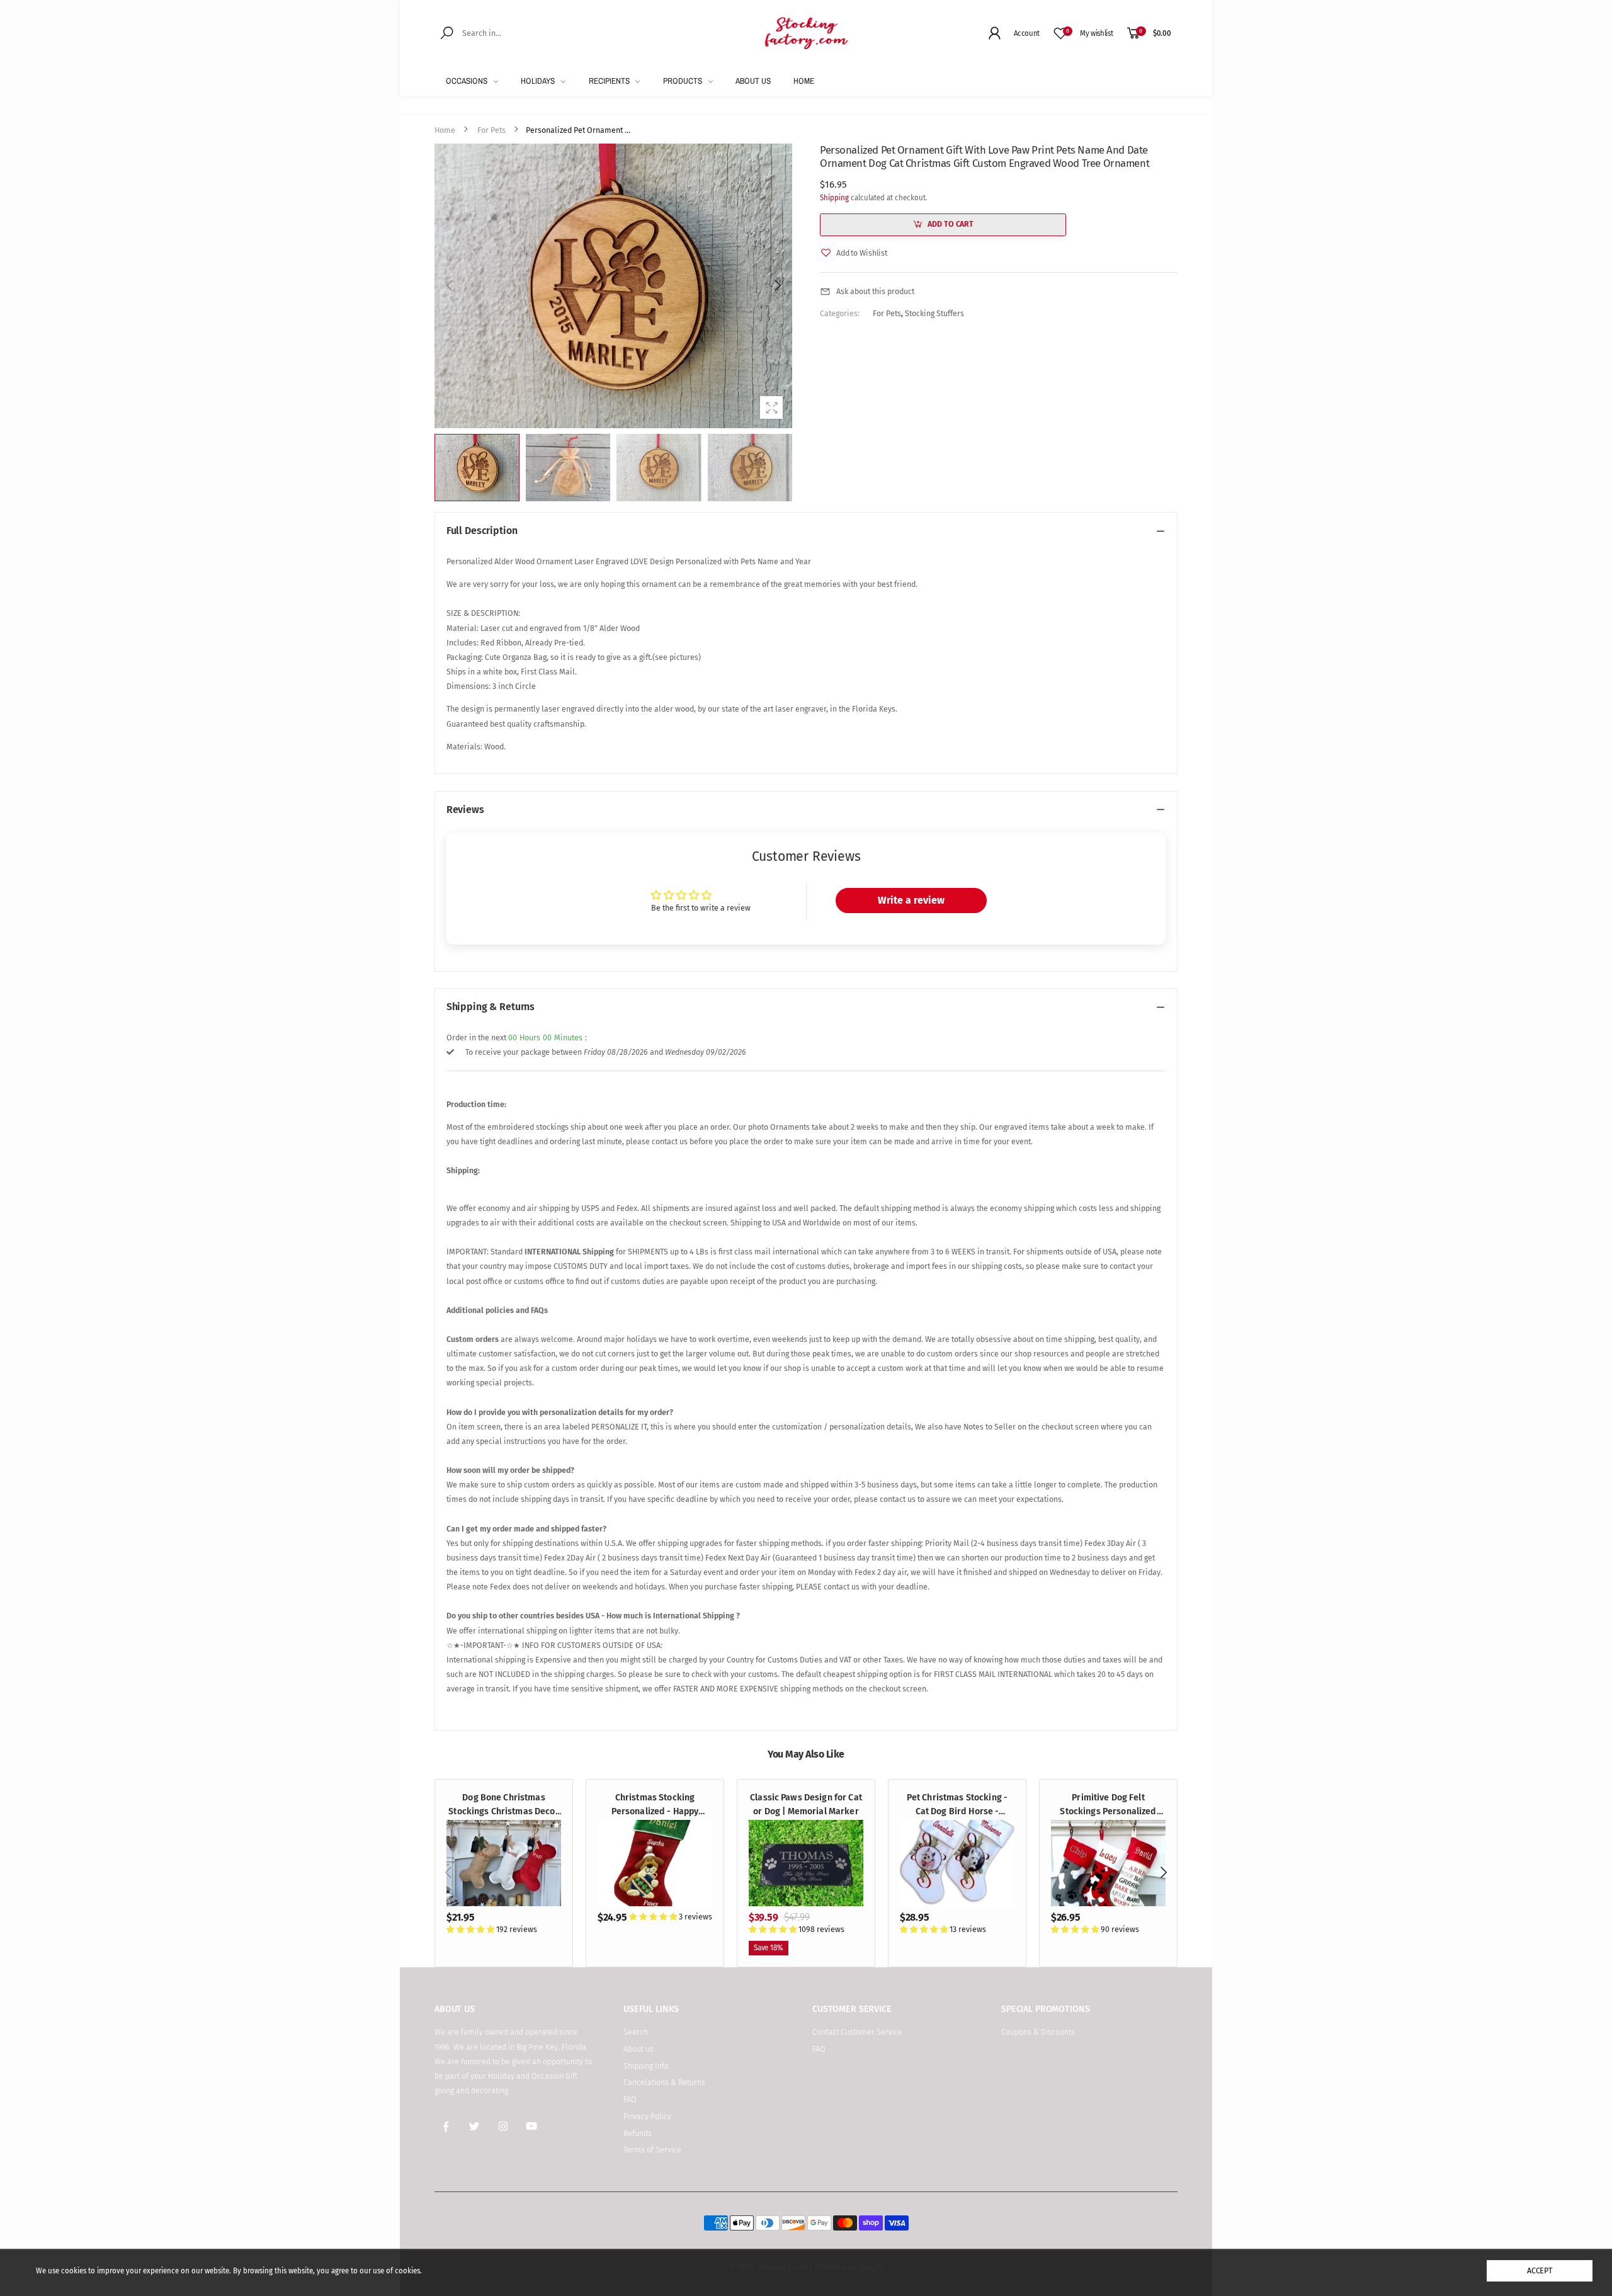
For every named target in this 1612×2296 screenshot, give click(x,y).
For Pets (887, 313)
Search (636, 2032)
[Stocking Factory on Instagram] (503, 2127)
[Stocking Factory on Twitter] (475, 2127)
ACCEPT (1540, 2270)
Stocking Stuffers (934, 313)
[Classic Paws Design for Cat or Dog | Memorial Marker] (806, 1863)
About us (639, 2049)
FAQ (630, 2099)
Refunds (638, 2133)
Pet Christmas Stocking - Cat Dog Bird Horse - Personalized (957, 1812)
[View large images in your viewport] (771, 407)
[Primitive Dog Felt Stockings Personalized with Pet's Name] (1109, 1863)
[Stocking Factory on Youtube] (532, 2127)
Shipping (834, 198)
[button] (776, 286)
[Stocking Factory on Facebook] (446, 2127)
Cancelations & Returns (664, 2082)
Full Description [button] (482, 531)
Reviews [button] (465, 810)
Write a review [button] (911, 900)
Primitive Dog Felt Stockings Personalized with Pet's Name (1108, 1812)
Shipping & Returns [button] (491, 1007)
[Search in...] (449, 32)
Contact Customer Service (857, 2032)
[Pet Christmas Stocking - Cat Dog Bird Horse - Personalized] (957, 1863)
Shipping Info (646, 2066)
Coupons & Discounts (1038, 2032)
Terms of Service (652, 2150)
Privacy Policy (647, 2116)
